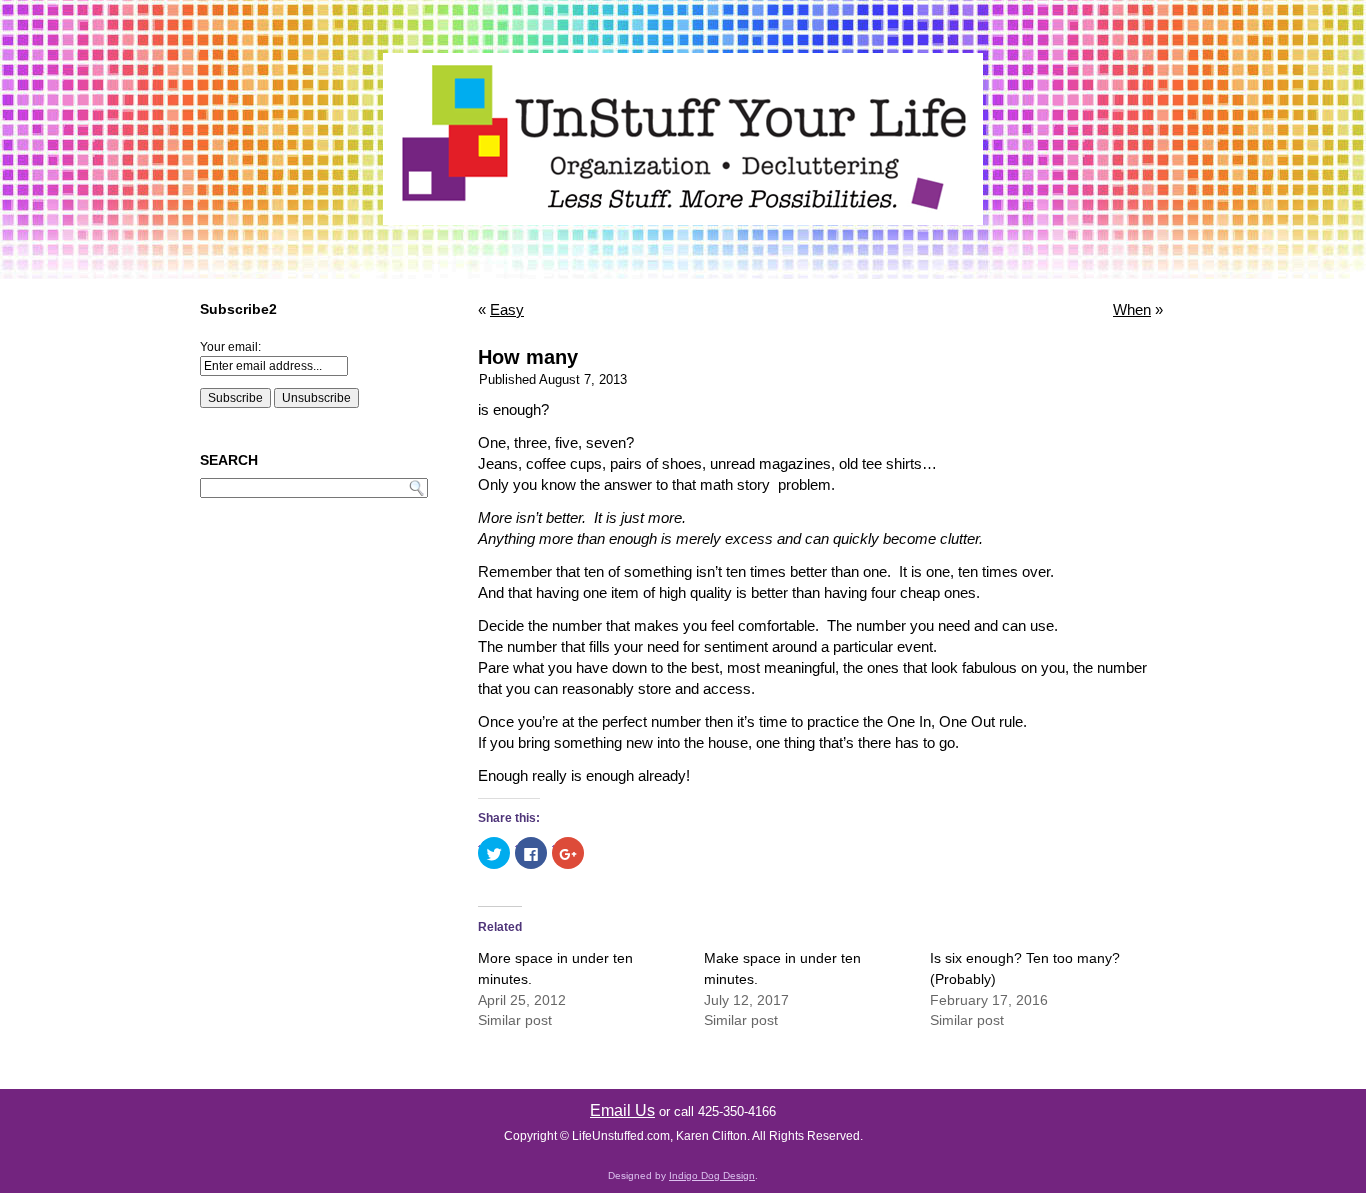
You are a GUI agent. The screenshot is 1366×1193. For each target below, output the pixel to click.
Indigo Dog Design (712, 1175)
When (1132, 309)
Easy (507, 309)
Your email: (230, 347)
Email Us (622, 1110)
